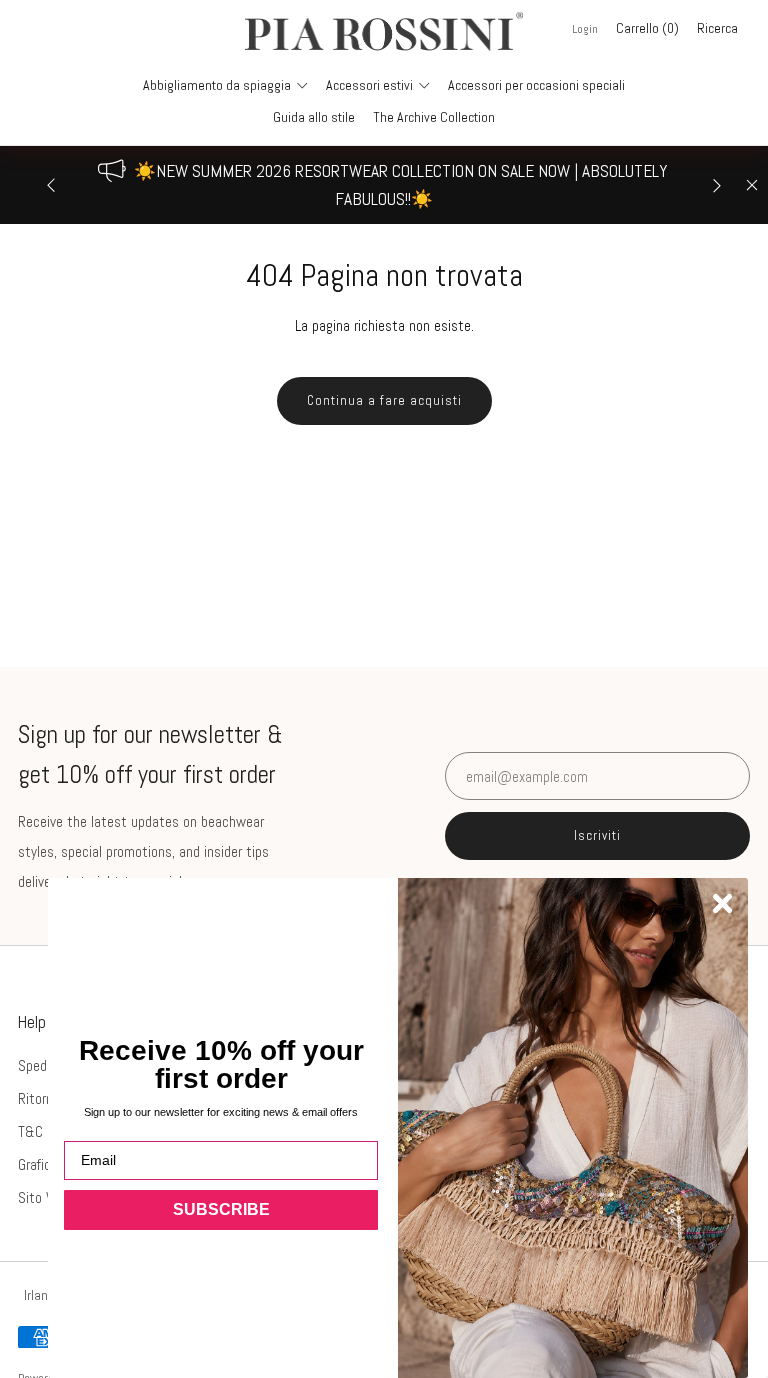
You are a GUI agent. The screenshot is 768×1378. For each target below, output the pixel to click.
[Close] (752, 185)
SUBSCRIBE (221, 1209)
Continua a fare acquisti (384, 400)
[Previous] (51, 184)
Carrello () (647, 28)
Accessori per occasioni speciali (536, 85)
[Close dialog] (722, 903)
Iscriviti (597, 835)
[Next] (717, 184)
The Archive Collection (434, 117)
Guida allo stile (314, 117)
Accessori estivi (369, 85)
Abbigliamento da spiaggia (217, 85)
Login (585, 29)
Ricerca (717, 28)
